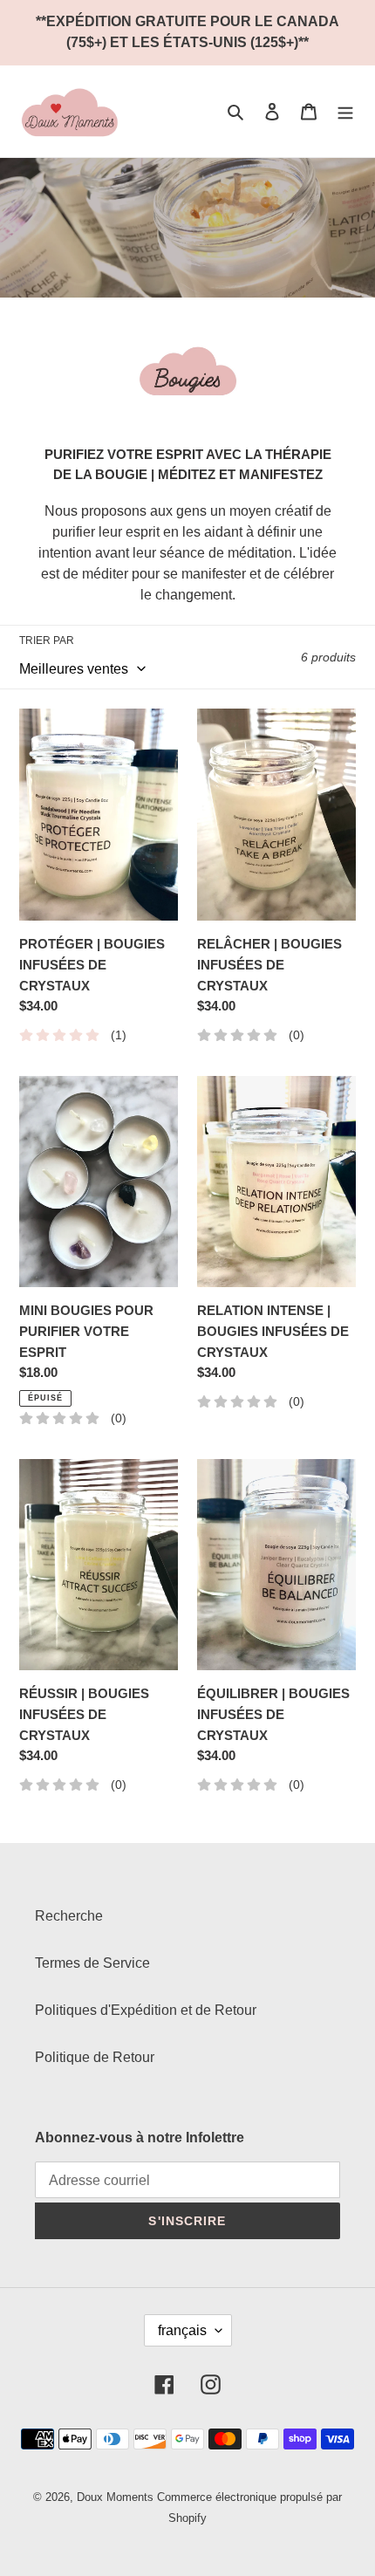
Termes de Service (92, 1963)
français (182, 2330)
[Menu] (345, 112)
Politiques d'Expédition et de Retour (146, 2010)
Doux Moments (115, 2497)
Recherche (69, 1916)
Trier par (47, 641)
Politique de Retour (95, 2057)
